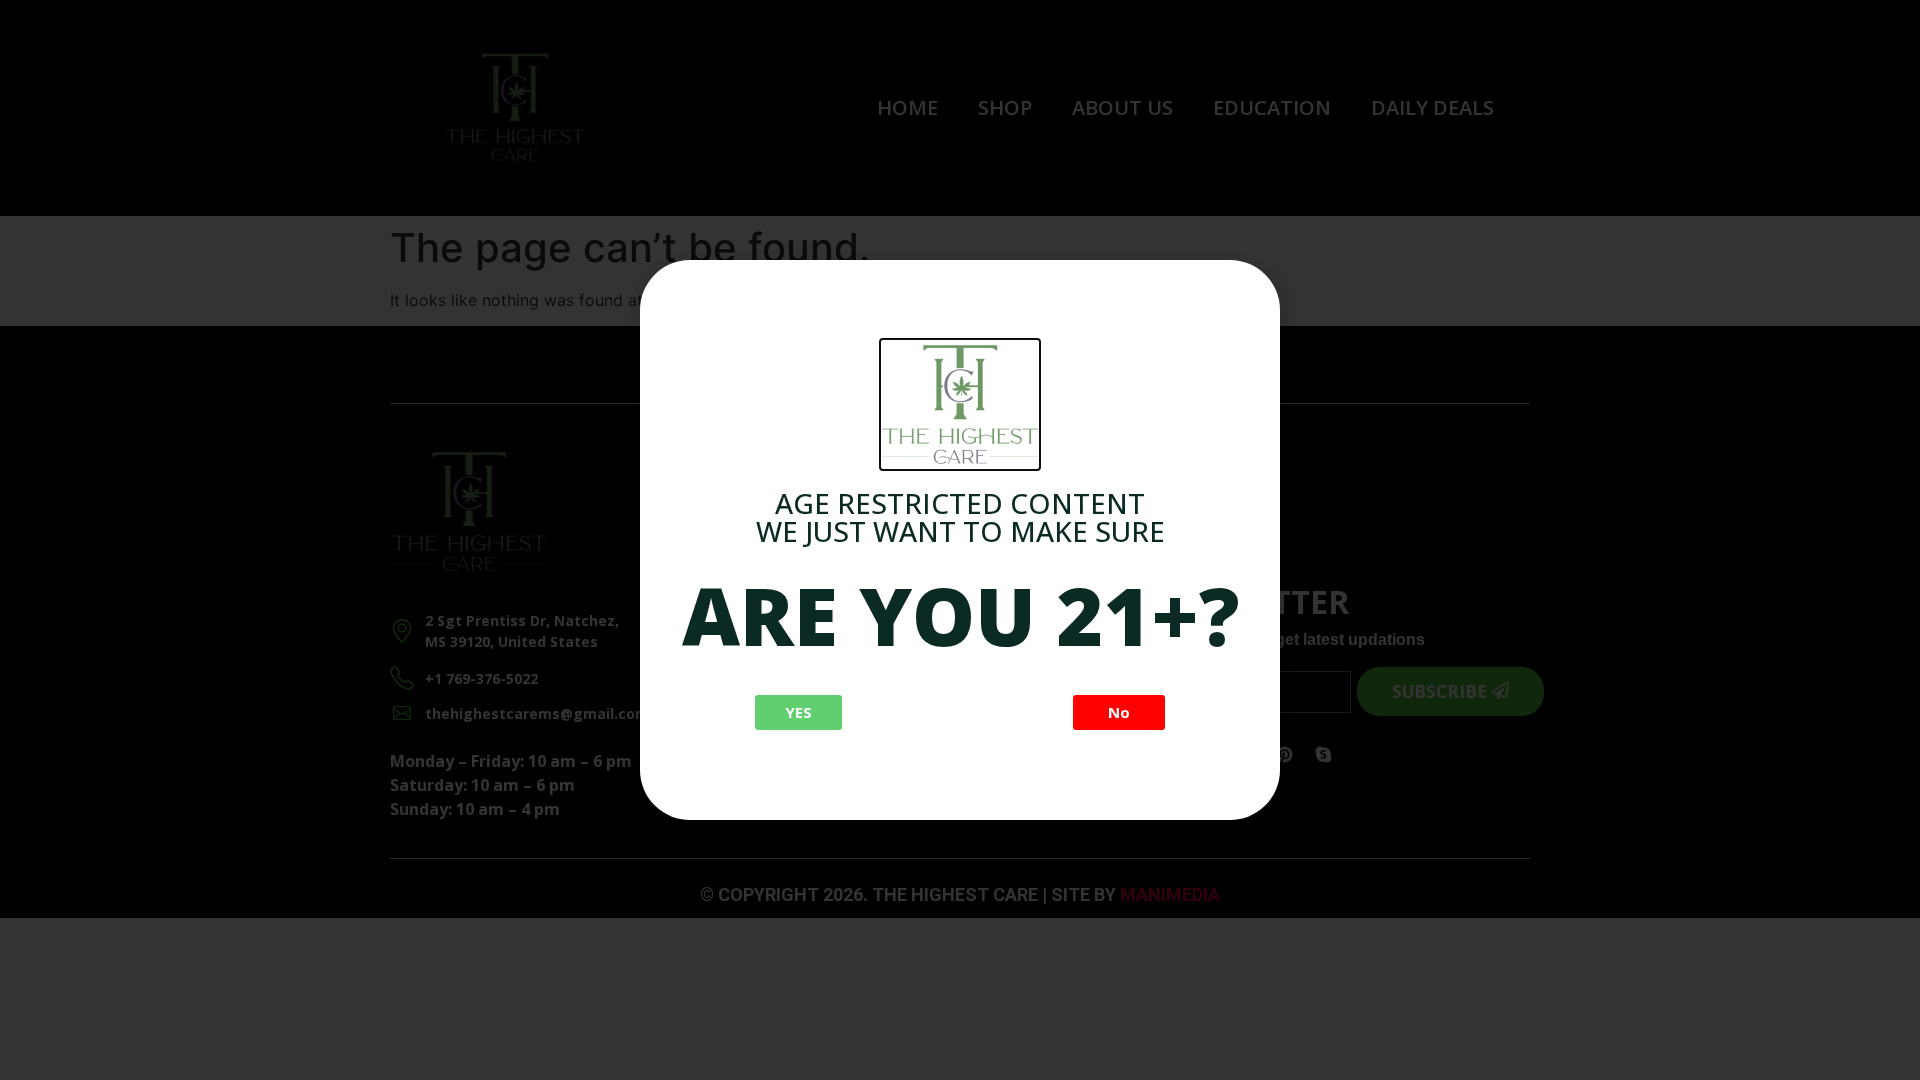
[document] (960, 540)
